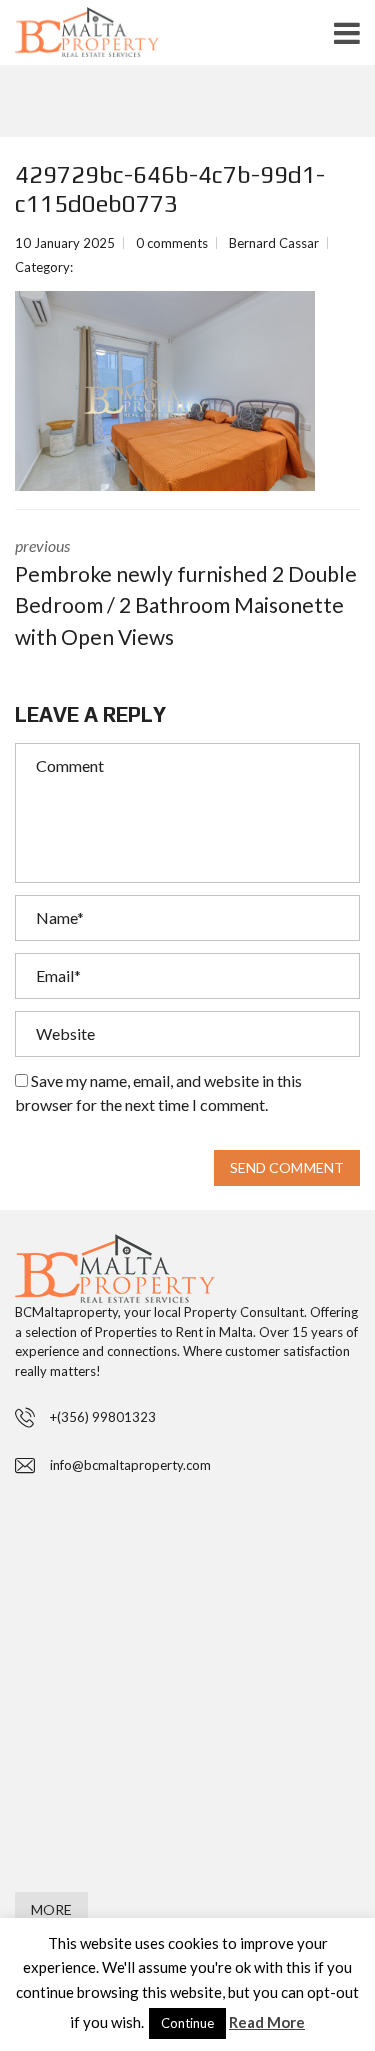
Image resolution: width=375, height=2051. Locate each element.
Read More (267, 2022)
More (51, 1909)
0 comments (172, 243)
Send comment (287, 1167)
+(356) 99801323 (103, 1417)
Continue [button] (187, 2023)
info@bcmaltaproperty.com (130, 1465)
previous (186, 592)
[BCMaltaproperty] (119, 37)
